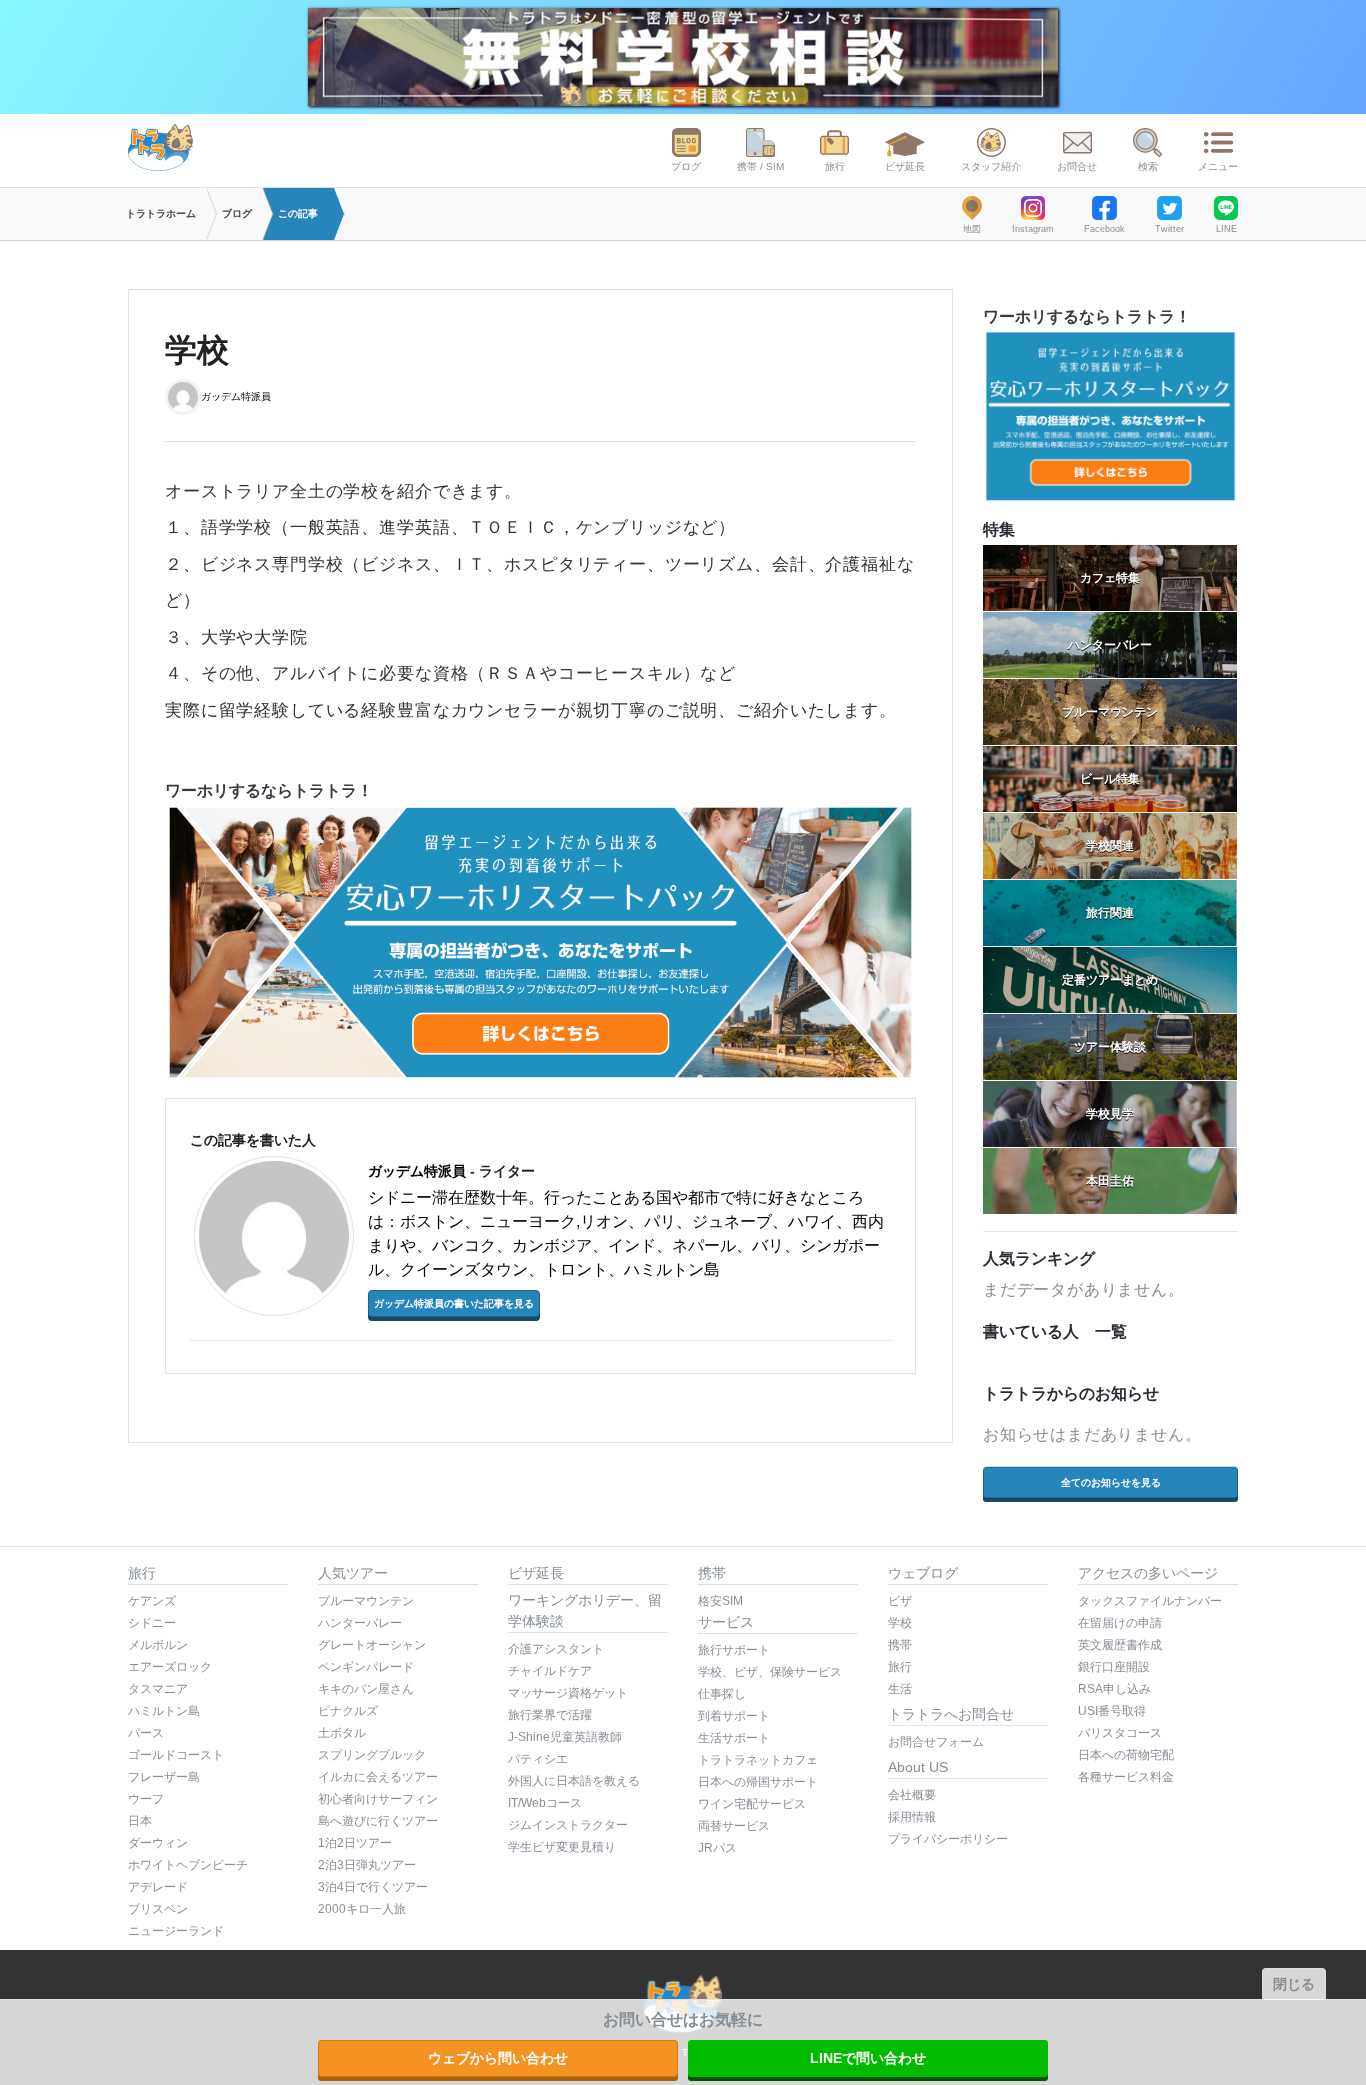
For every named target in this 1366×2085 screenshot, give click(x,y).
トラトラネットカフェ (758, 1760)
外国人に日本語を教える (574, 1781)
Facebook (1104, 229)
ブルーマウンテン (366, 1601)
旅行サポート (734, 1650)
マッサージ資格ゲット (568, 1693)
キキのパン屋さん (366, 1689)
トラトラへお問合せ (951, 1714)
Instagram (1033, 229)
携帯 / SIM (760, 166)
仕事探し (722, 1694)
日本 (140, 1821)
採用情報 (912, 1817)
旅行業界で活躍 (550, 1715)
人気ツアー (353, 1573)
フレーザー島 (164, 1777)
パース (146, 1733)
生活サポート (734, 1738)
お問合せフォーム (936, 1742)
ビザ (900, 1601)
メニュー (1218, 166)
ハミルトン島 (164, 1711)
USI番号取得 (1112, 1711)
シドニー (152, 1623)
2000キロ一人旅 (362, 1909)
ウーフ (146, 1799)
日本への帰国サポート (758, 1782)
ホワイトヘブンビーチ (188, 1865)
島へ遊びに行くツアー (378, 1821)
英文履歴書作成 (1120, 1645)
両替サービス (734, 1826)
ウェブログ (923, 1573)
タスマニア (158, 1689)
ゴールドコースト (176, 1755)
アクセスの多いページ (1148, 1573)
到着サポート (734, 1716)
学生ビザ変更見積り (562, 1847)
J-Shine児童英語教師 (565, 1737)
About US (918, 1767)
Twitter (1169, 229)
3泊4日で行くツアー (373, 1887)
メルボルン (158, 1645)
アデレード (158, 1887)
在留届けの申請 (1120, 1623)
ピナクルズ (348, 1711)
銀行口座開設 (1114, 1667)
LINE (1226, 229)
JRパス (717, 1848)
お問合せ (1077, 166)
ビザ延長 (905, 166)
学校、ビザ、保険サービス (770, 1672)
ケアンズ (152, 1601)
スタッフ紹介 (991, 166)
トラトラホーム (161, 213)
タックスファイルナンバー (1150, 1601)
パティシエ (538, 1759)
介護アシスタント (556, 1649)
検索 (1148, 166)
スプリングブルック (372, 1755)
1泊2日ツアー (355, 1843)
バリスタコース (1120, 1733)
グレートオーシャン (372, 1645)
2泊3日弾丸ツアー (367, 1865)
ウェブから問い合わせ (498, 2058)
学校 (900, 1623)
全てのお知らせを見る (1111, 1482)
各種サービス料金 (1126, 1777)
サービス (726, 1622)
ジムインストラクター (568, 1825)
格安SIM (720, 1601)
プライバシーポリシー (948, 1839)
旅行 (835, 166)
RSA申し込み (1114, 1689)
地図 (972, 229)
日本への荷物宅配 (1126, 1755)
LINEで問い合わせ (868, 2058)
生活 (900, 1689)
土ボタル (342, 1733)
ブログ (686, 166)
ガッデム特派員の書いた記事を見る (454, 1303)
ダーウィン (158, 1843)
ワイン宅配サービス (752, 1804)
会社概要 (912, 1795)
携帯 (712, 1573)
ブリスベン (158, 1909)
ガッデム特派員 (236, 395)
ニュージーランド (176, 1931)
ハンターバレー (360, 1623)
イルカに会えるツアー (378, 1777)
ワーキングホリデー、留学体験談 (585, 1610)
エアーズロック (170, 1667)
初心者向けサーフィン (378, 1799)
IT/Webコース (545, 1803)
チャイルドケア (550, 1671)
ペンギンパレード (366, 1667)
